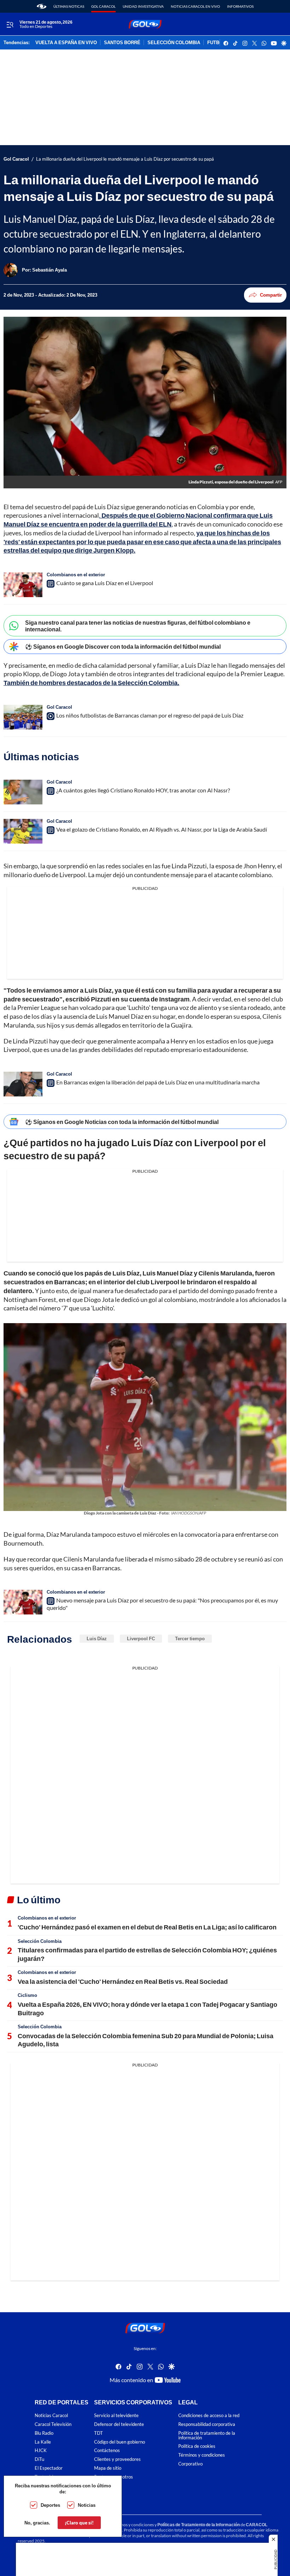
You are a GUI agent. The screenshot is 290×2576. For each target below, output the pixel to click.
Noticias (87, 2505)
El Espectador (49, 2468)
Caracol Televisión (53, 2424)
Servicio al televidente (116, 2416)
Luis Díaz (97, 1638)
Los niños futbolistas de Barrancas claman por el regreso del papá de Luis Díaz (150, 715)
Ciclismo (27, 1995)
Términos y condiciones (202, 2455)
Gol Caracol (103, 6)
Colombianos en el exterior (76, 575)
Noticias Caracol (51, 2416)
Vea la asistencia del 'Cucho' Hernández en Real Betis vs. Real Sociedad (123, 1981)
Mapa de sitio (108, 2468)
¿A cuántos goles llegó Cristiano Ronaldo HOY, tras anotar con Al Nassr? (143, 790)
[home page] (42, 6)
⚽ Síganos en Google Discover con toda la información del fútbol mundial (123, 646)
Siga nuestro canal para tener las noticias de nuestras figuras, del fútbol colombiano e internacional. (138, 626)
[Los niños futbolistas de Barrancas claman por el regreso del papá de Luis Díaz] (23, 717)
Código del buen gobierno (120, 2442)
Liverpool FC (141, 1638)
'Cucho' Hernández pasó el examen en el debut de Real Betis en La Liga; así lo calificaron (147, 1927)
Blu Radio (44, 2433)
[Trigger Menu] (10, 24)
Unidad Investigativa (143, 6)
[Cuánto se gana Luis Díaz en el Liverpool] (23, 585)
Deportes (50, 2505)
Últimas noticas (69, 6)
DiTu (39, 2459)
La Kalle (43, 2442)
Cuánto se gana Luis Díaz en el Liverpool (105, 583)
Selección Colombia (40, 1941)
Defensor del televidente (119, 2424)
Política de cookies (197, 2446)
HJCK (41, 2450)
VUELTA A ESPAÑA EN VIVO (66, 43)
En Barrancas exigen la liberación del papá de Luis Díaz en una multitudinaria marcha (158, 1082)
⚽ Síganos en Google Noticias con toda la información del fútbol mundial (122, 1122)
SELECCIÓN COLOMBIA (174, 43)
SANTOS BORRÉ (122, 43)
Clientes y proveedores (117, 2459)
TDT (98, 2433)
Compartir (271, 295)
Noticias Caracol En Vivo (195, 6)
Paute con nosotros (114, 2477)
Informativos (240, 6)
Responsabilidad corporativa (207, 2424)
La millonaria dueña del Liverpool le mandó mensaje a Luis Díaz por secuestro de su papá (125, 159)
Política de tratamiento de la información (207, 2435)
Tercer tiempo (190, 1638)
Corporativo (190, 2464)
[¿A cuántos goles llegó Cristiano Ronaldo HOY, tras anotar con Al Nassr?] (23, 792)
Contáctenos (107, 2450)
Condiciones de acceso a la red (209, 2416)
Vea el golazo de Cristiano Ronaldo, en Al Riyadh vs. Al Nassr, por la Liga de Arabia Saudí (162, 829)
